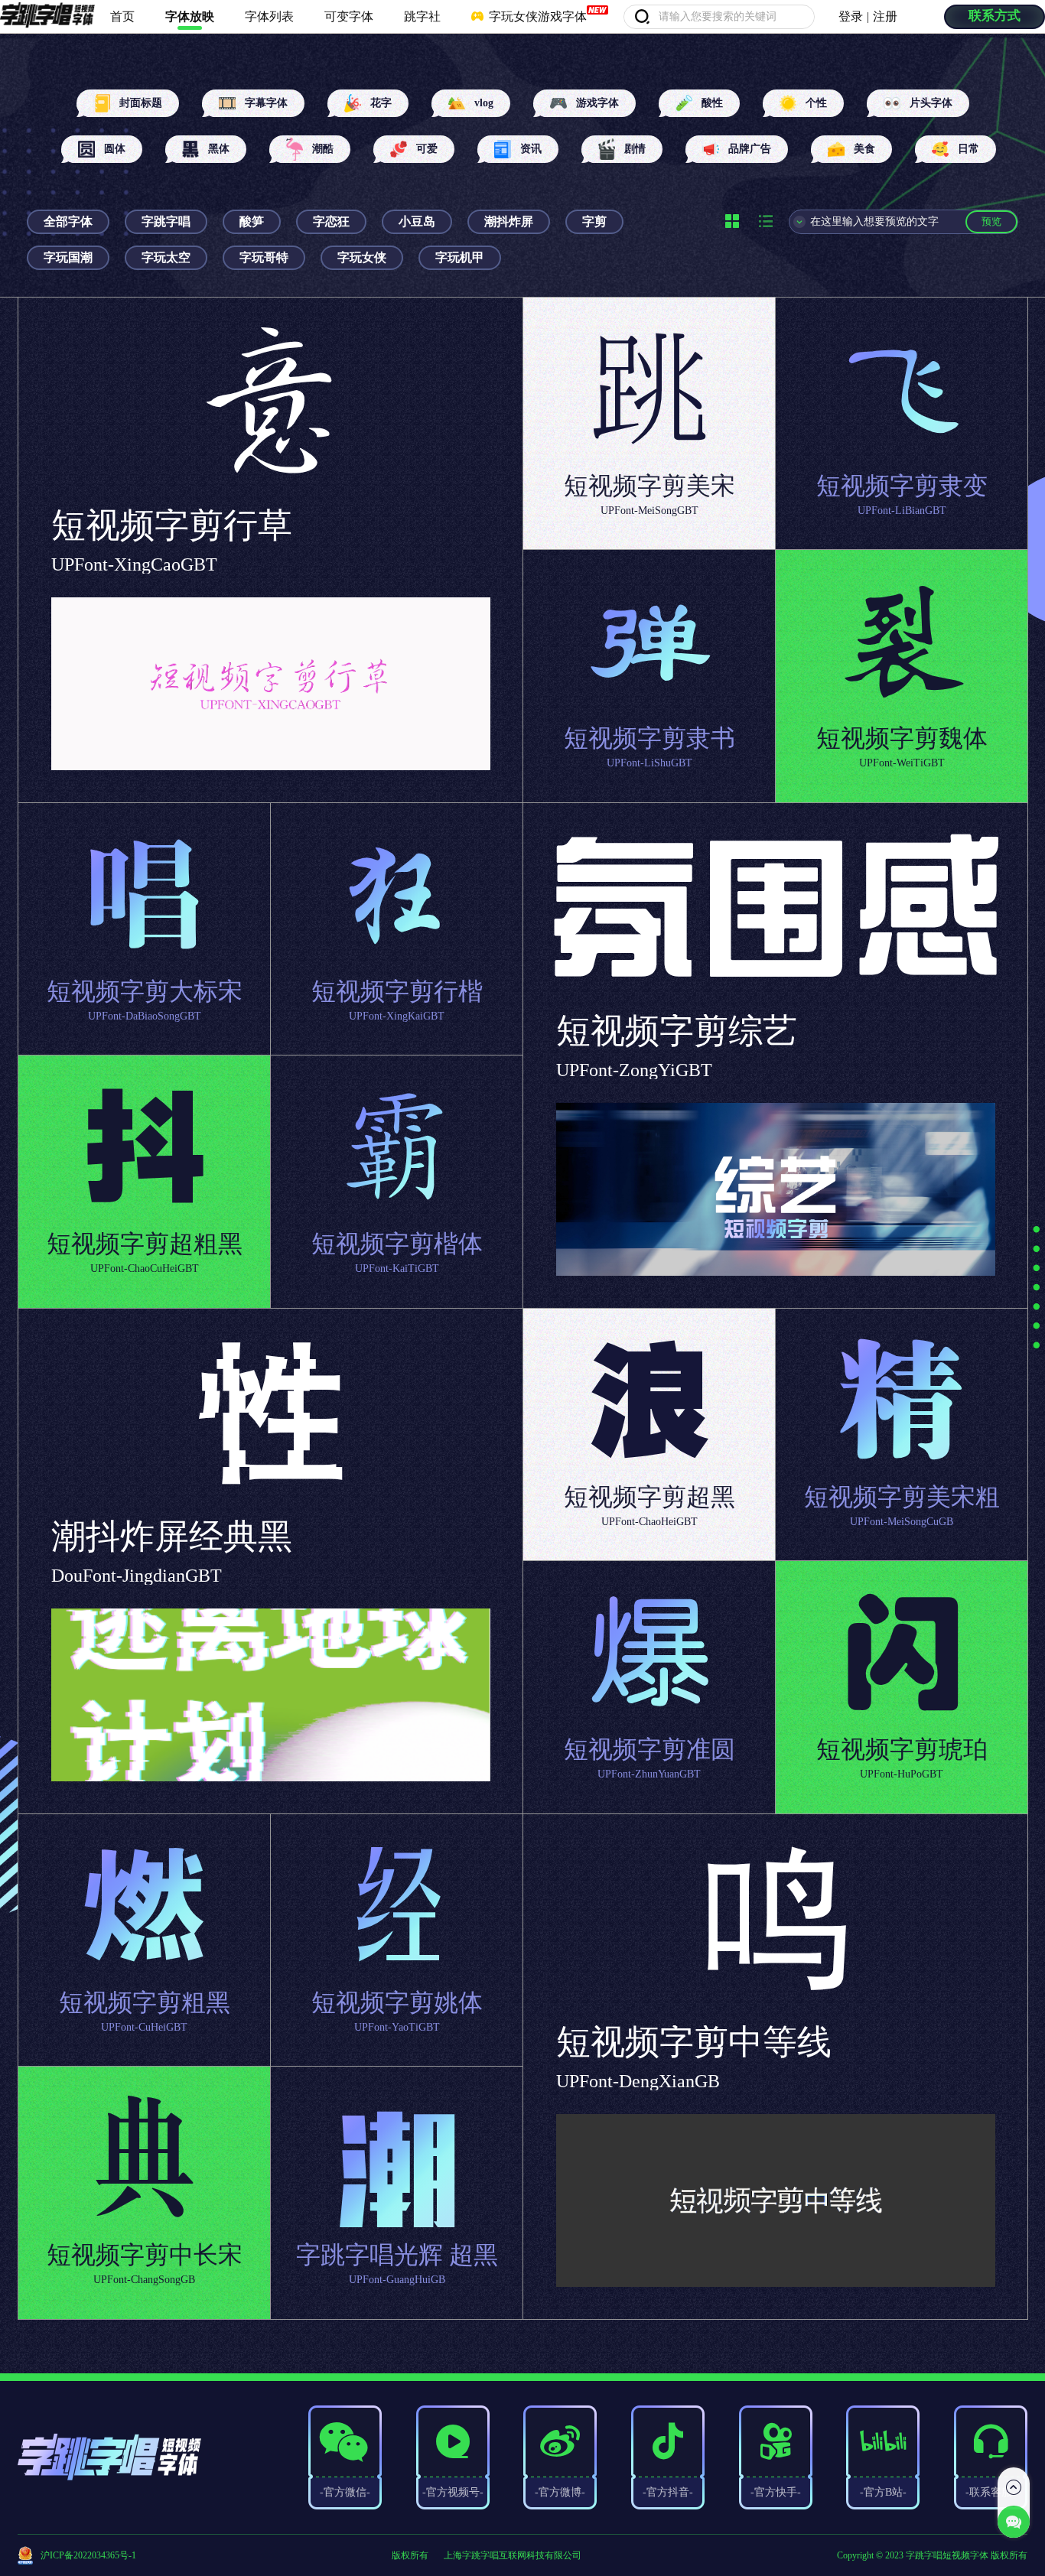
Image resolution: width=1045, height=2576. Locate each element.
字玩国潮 (68, 257)
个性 (816, 103)
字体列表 (269, 16)
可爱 (427, 149)
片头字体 (931, 103)
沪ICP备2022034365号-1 (88, 2555)
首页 (122, 16)
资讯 (531, 149)
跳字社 (422, 16)
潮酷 (323, 149)
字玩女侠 (362, 257)
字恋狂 (331, 221)
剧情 (635, 149)
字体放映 (190, 16)
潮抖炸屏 (509, 221)
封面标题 (141, 103)
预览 (991, 221)
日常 (968, 149)
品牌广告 (750, 149)
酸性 (712, 103)
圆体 (115, 149)
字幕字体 (266, 103)
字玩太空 (166, 257)
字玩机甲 (460, 257)
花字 (381, 103)
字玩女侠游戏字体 (536, 16)
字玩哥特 (264, 257)
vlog (484, 103)
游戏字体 (597, 103)
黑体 (219, 149)
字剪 (594, 221)
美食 (864, 149)
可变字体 (349, 16)
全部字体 (68, 221)
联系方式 (995, 16)
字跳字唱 (166, 221)
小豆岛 (417, 221)
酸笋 (252, 221)
